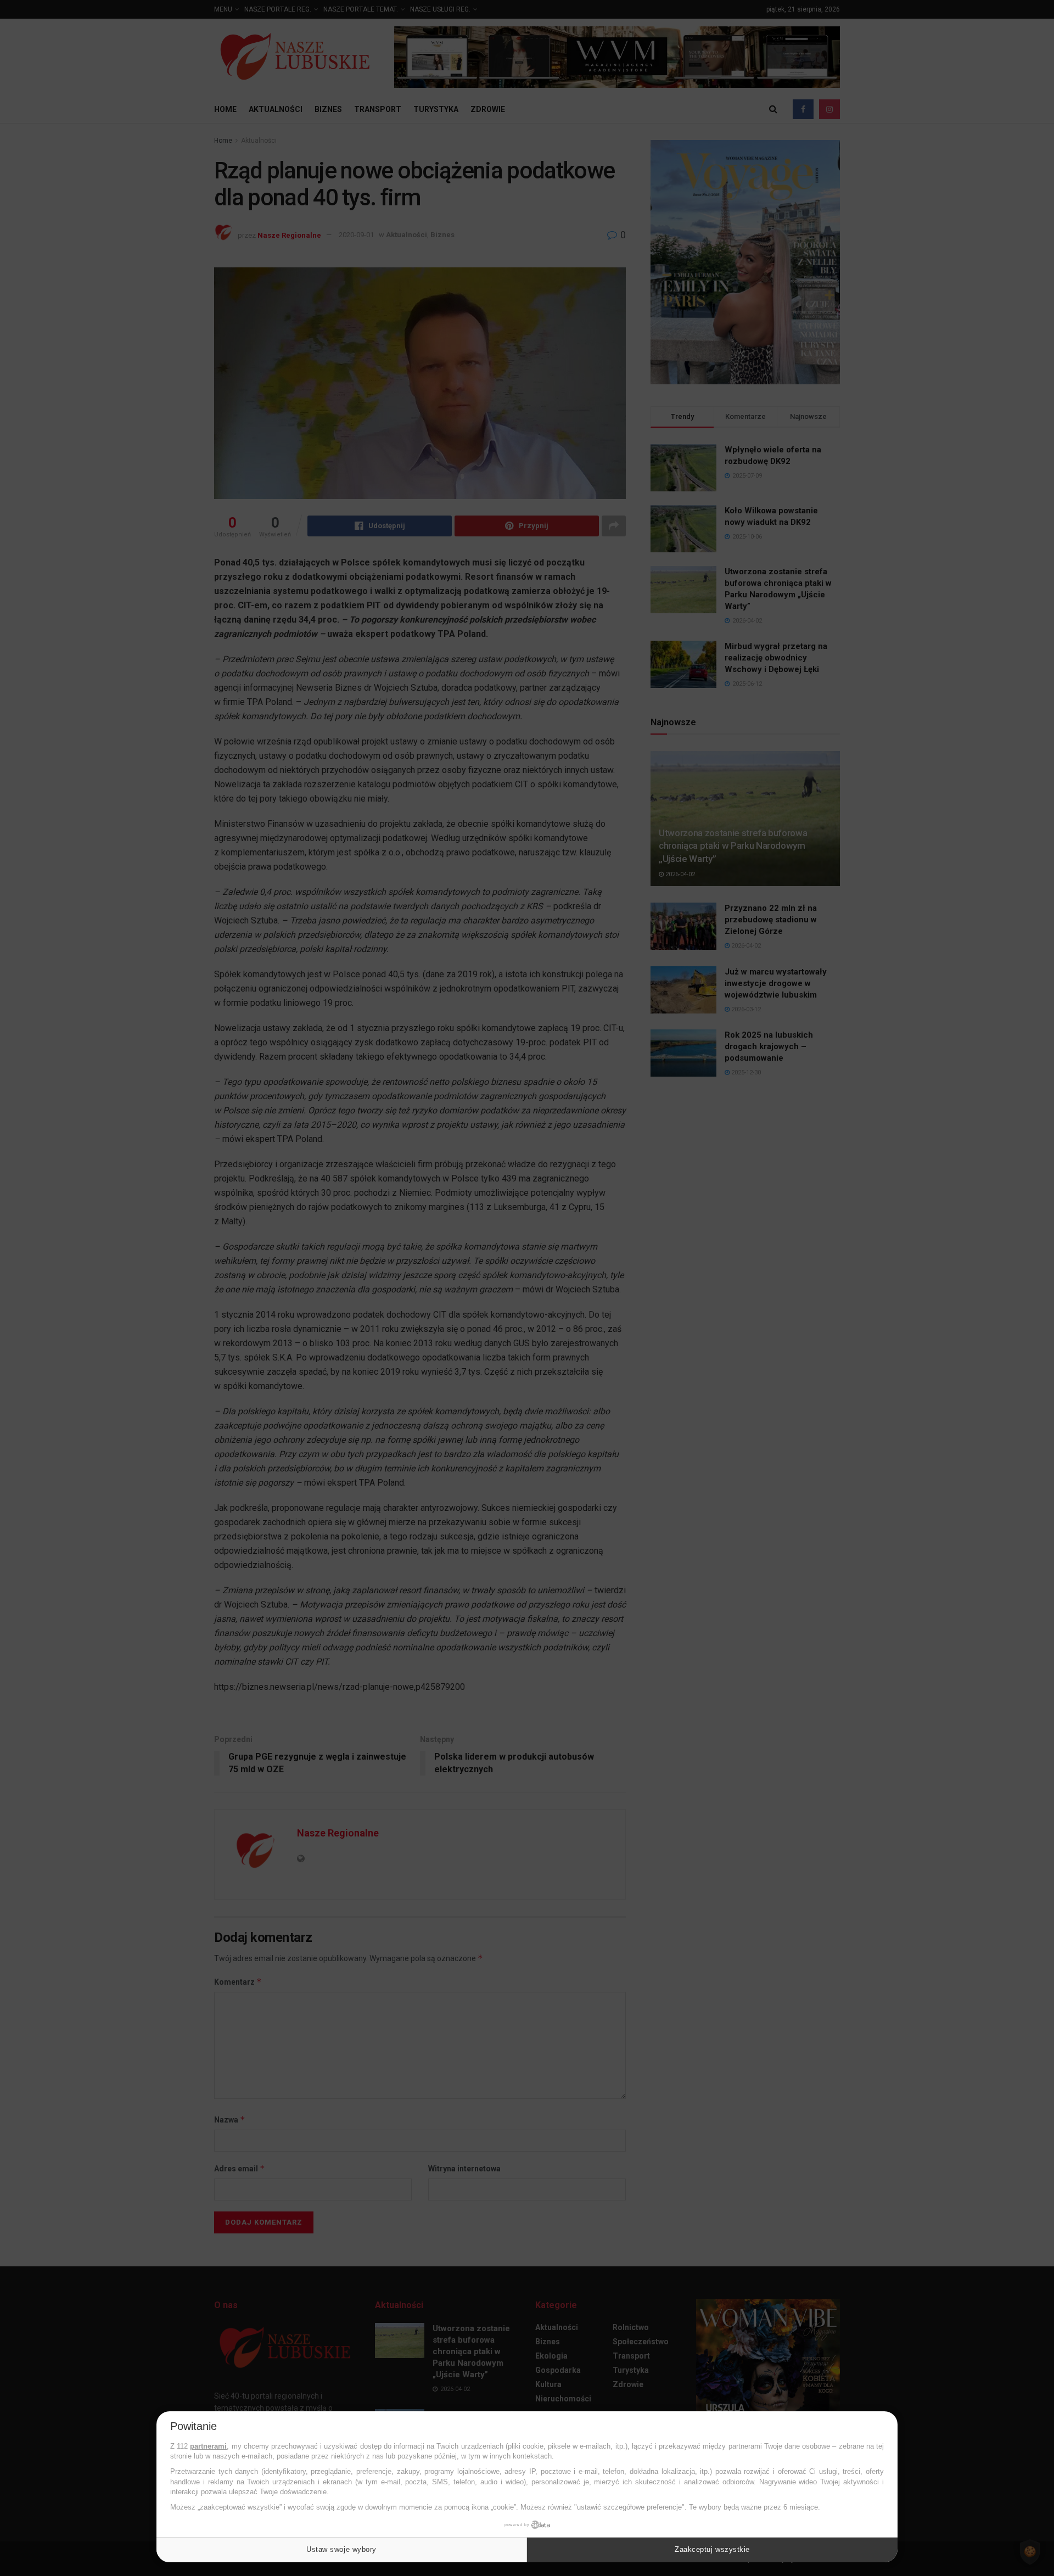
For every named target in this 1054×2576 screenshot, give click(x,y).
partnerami (208, 2446)
